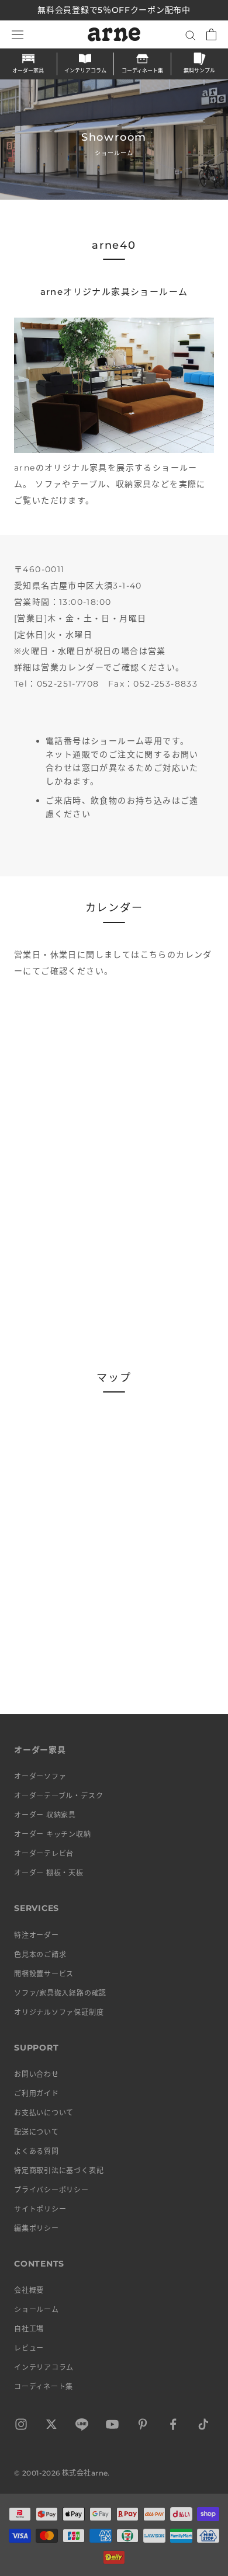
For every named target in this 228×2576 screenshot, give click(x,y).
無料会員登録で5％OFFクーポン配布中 (114, 10)
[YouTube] (112, 2426)
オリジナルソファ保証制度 (59, 2012)
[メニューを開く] (18, 34)
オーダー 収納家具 (45, 1815)
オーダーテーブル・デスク (58, 1796)
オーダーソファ (40, 1776)
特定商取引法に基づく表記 (59, 2171)
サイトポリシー (40, 2209)
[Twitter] (51, 2426)
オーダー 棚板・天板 (49, 1873)
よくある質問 (37, 2151)
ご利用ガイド (37, 2093)
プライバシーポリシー (51, 2190)
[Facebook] (173, 2426)
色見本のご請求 (40, 1954)
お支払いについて (44, 2113)
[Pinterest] (143, 2426)
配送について (37, 2132)
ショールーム (37, 2309)
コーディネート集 (142, 70)
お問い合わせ (37, 2074)
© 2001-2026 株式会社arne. (62, 2473)
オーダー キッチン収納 (53, 1834)
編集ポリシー (37, 2228)
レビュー (29, 2348)
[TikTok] (203, 2426)
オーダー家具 (28, 70)
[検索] (191, 35)
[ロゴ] (114, 34)
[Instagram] (21, 2426)
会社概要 (29, 2290)
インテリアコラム (85, 70)
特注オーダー (37, 1935)
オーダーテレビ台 (44, 1853)
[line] (82, 2426)
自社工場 (29, 2329)
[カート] (211, 34)
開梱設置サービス (44, 1974)
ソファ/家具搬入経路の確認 (60, 1993)
